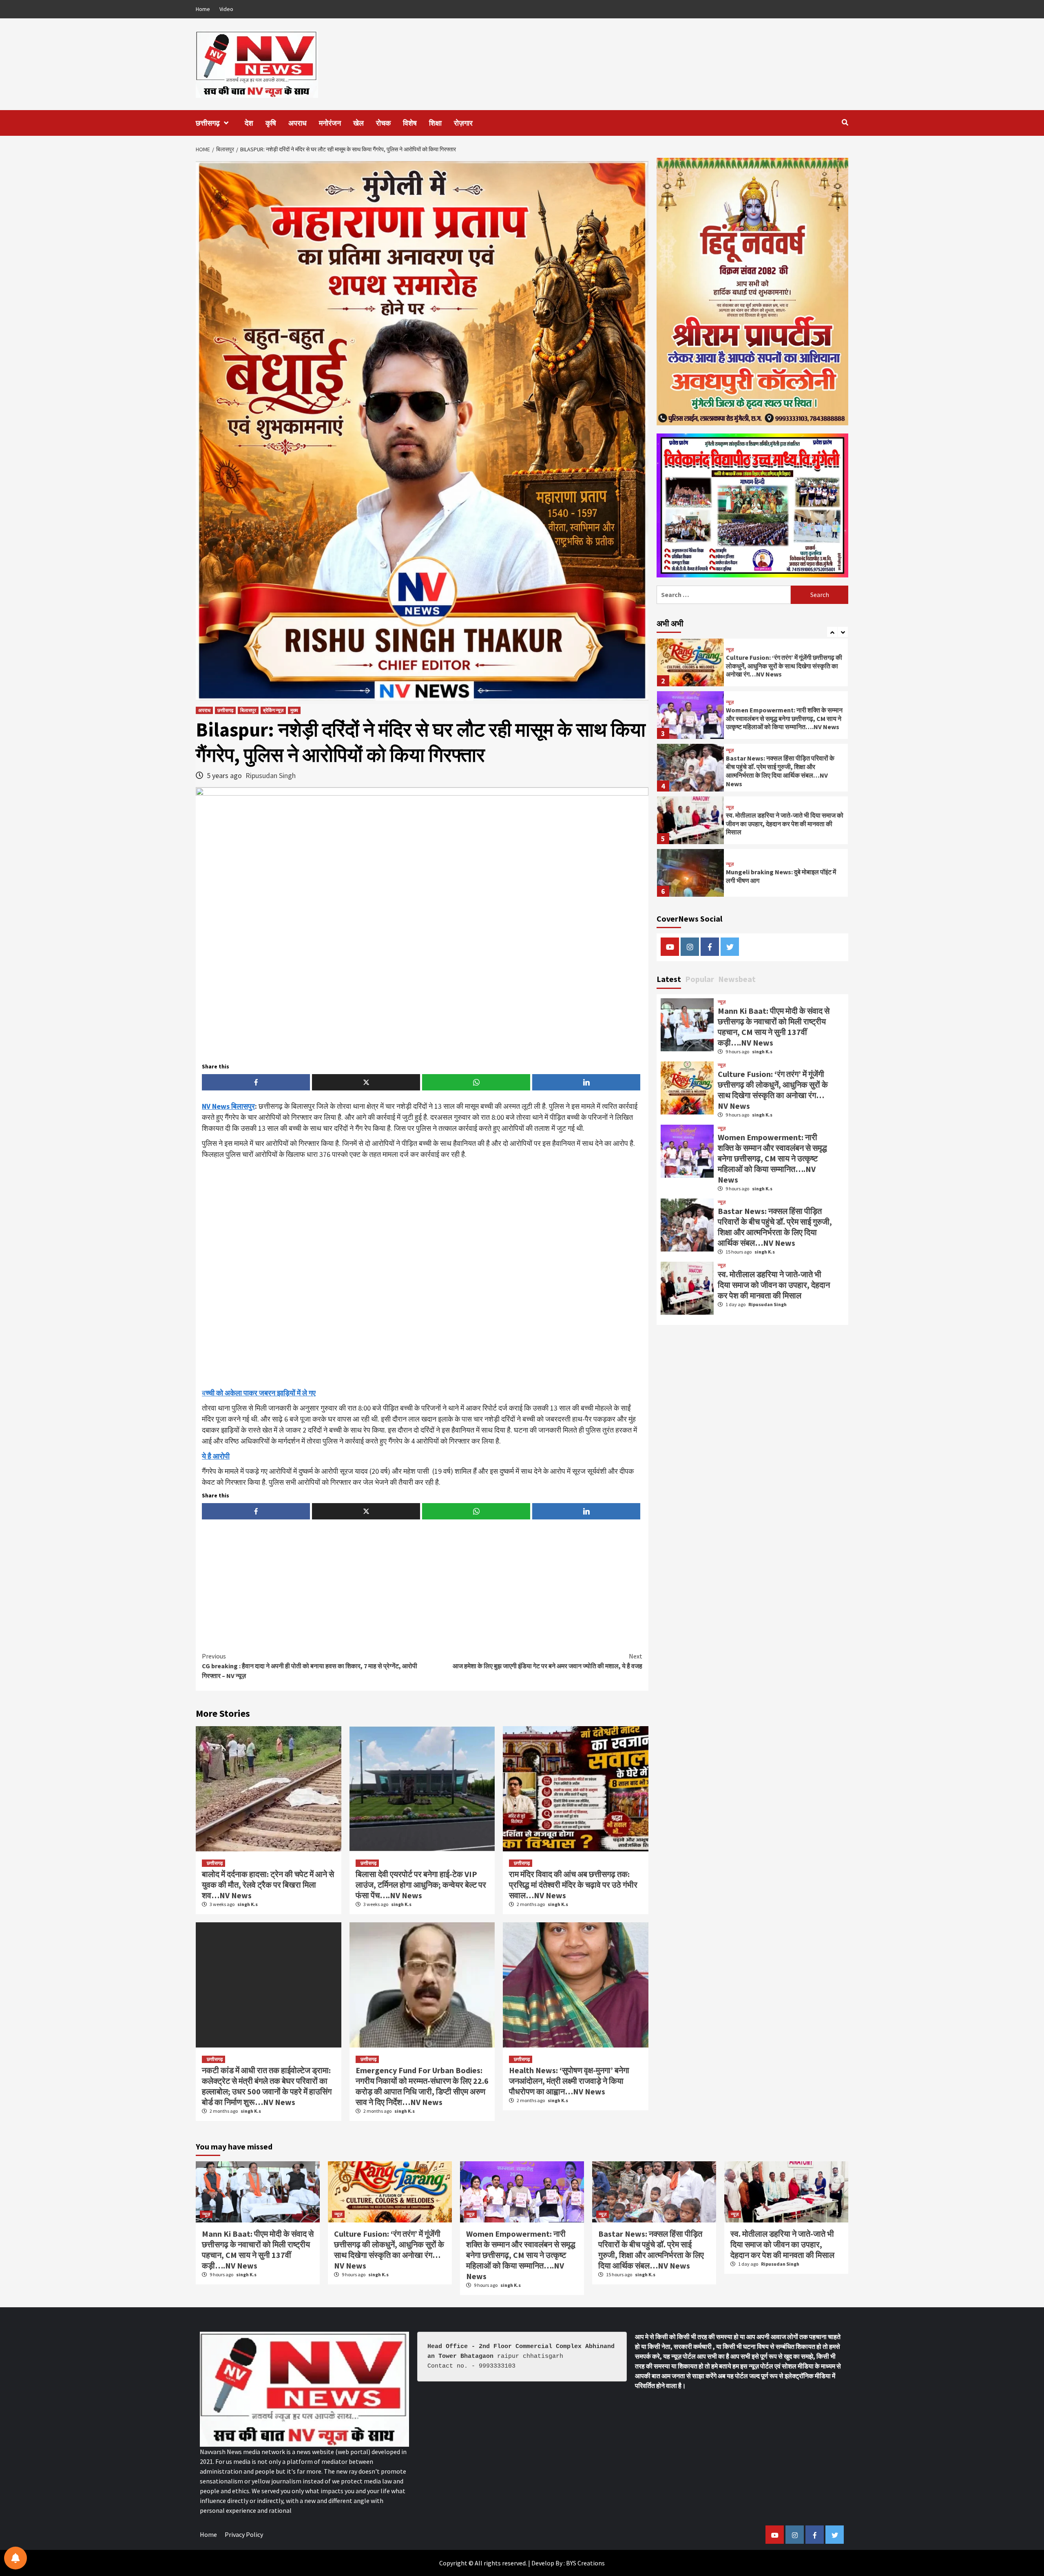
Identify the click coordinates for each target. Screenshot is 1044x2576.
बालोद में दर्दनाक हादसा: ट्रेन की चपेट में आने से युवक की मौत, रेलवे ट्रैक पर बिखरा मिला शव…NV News (268, 1885)
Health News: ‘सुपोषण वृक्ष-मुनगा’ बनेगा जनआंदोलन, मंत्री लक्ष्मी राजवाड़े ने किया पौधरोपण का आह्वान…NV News (569, 2081)
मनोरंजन (330, 123)
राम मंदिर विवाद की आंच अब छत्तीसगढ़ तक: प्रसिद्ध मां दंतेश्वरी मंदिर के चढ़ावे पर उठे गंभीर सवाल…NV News (573, 1885)
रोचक (383, 123)
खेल (358, 123)
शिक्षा (435, 123)
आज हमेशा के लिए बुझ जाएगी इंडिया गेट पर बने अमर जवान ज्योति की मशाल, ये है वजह (547, 1661)
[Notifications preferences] (15, 2558)
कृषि (271, 123)
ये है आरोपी (216, 1456)
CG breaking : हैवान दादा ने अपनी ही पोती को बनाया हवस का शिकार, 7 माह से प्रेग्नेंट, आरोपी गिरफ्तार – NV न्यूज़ (310, 1666)
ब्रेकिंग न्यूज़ (273, 710)
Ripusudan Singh (271, 775)
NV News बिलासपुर (228, 1106)
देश (249, 123)
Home (203, 9)
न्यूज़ (730, 650)
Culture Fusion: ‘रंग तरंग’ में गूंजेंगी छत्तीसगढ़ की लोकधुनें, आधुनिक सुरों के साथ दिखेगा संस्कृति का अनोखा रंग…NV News (784, 666)
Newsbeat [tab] (737, 979)
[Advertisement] (422, 1274)
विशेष (410, 123)
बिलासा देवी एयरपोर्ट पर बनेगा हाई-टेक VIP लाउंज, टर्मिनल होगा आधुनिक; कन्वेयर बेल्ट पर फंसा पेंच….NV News (421, 1885)
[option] (752, 664)
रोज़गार (463, 123)
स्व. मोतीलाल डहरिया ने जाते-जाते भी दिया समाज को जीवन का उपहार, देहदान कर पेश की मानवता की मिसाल (785, 824)
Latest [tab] (669, 979)
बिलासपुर (248, 710)
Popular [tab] (700, 979)
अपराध (297, 123)
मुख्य (294, 710)
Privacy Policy (244, 2534)
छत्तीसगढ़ (208, 123)
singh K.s (248, 1904)
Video (226, 9)
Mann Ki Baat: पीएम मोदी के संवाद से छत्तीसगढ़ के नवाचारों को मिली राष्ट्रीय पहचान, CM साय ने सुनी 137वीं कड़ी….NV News (774, 1027)
